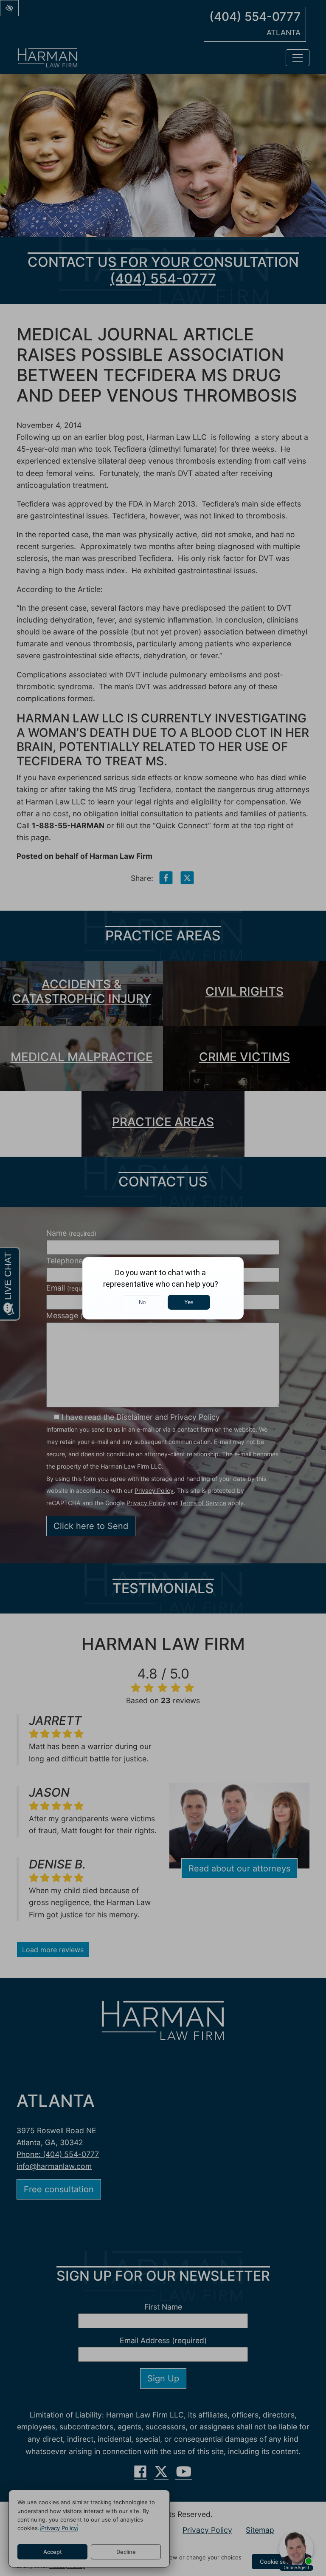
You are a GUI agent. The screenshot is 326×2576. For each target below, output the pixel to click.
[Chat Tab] (163, 1288)
